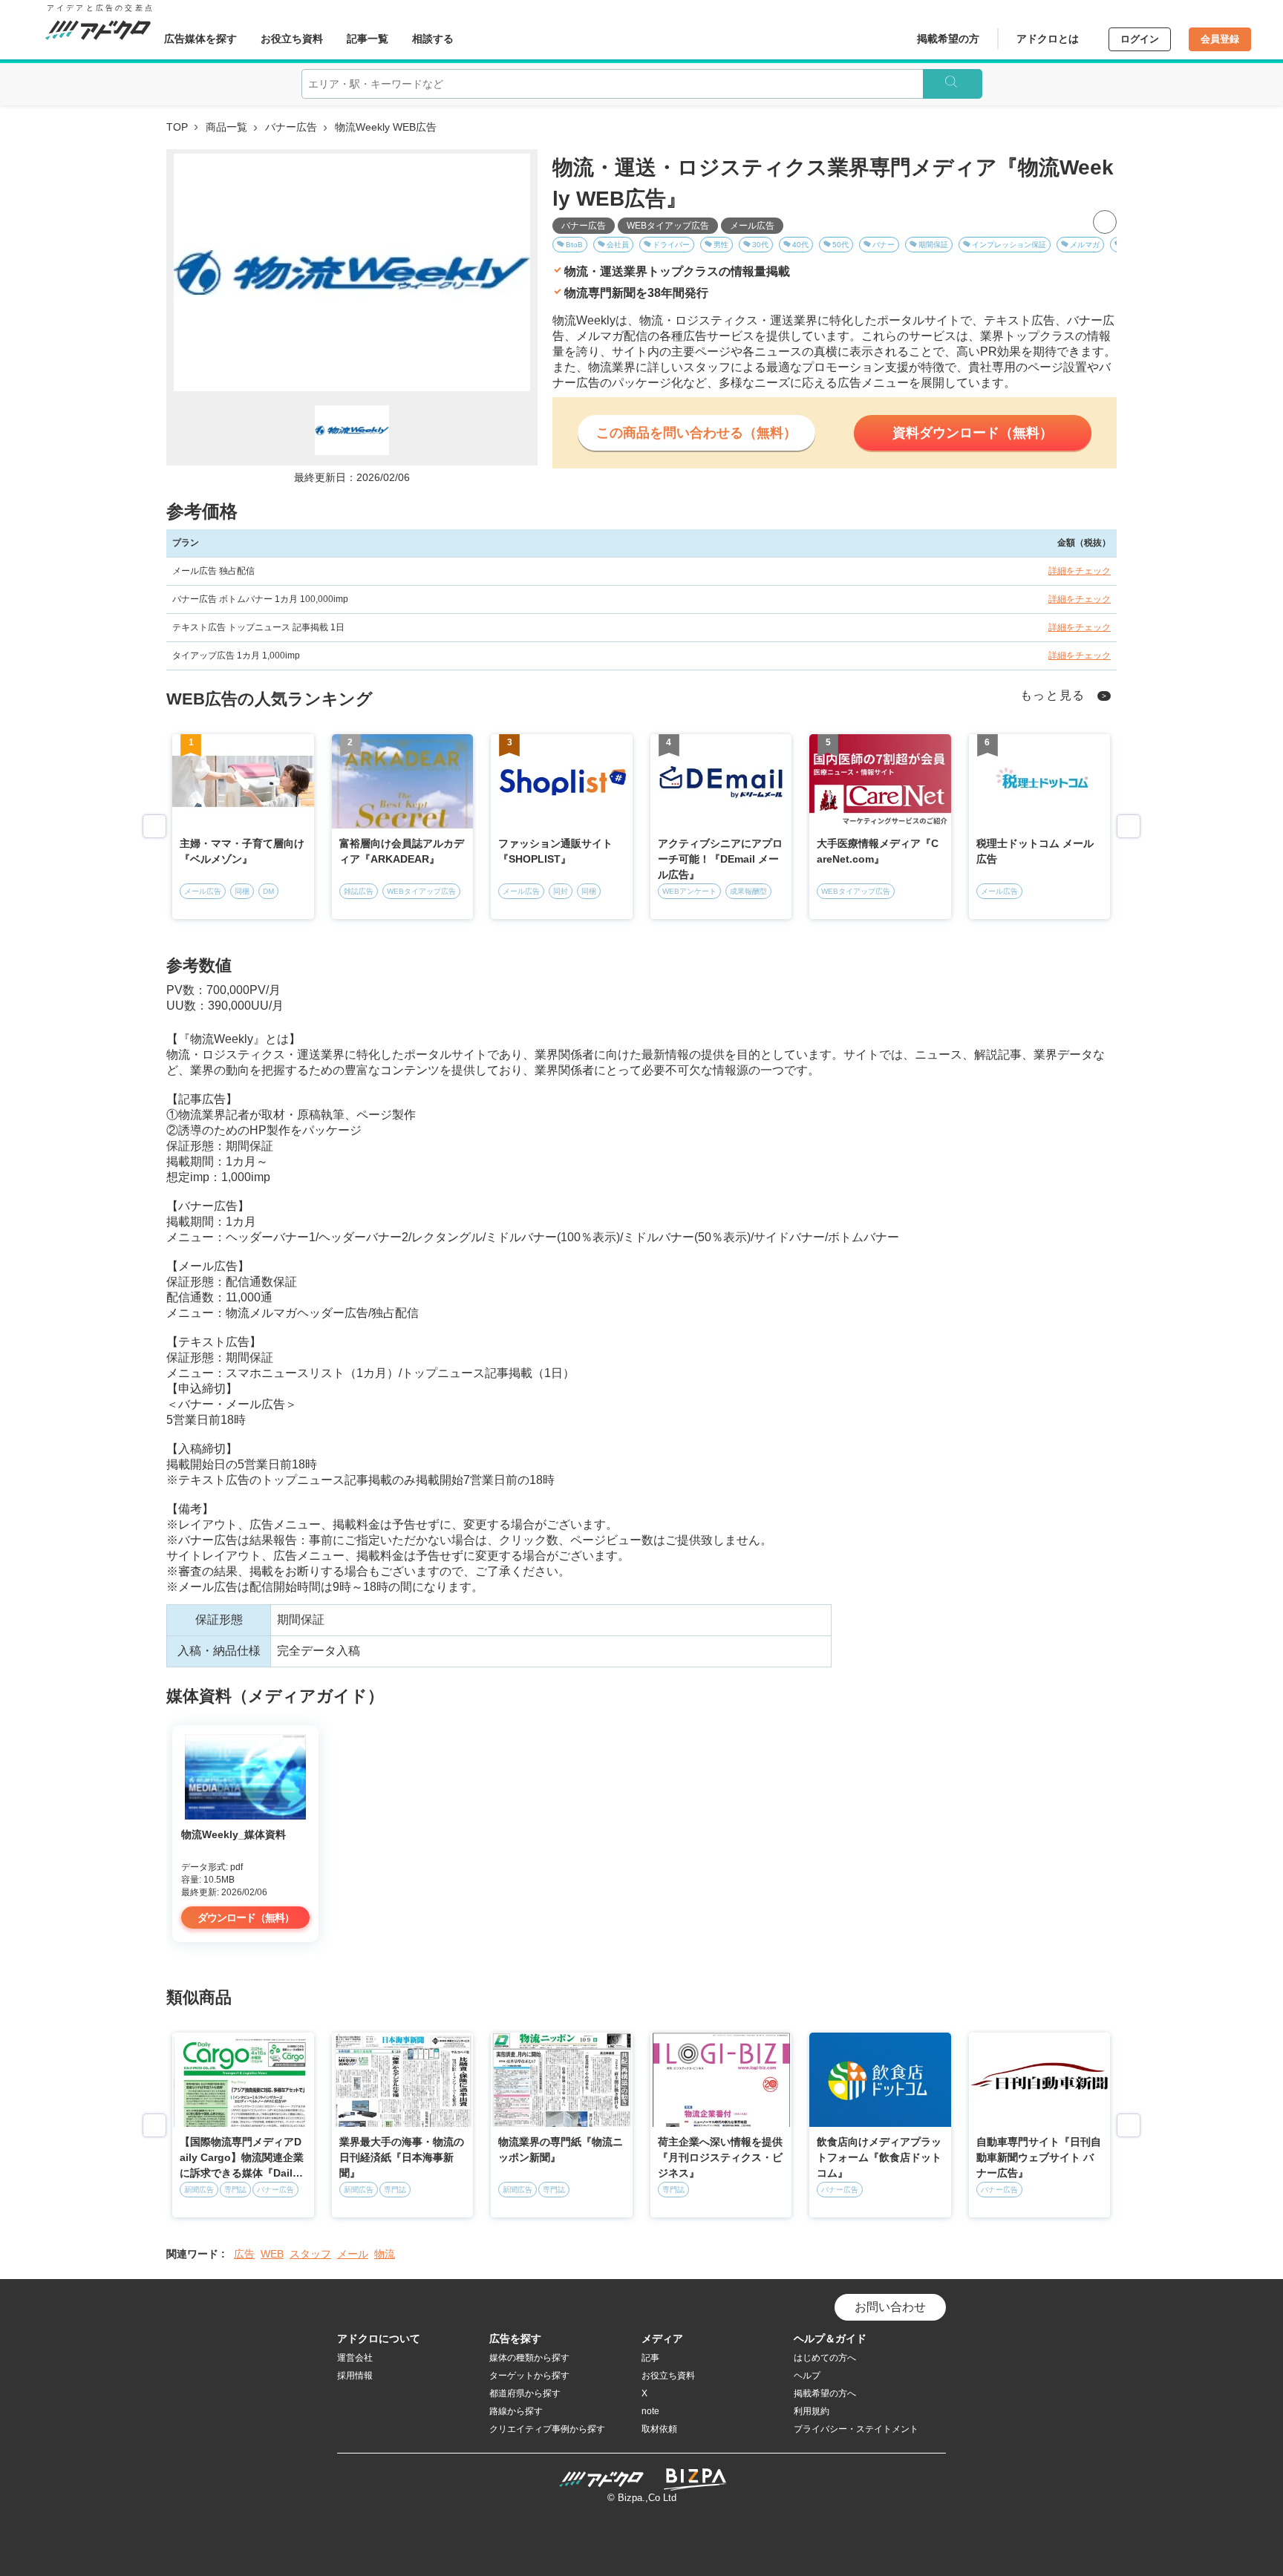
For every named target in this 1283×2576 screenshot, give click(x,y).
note (650, 2411)
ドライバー (671, 245)
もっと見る (1053, 695)
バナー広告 (291, 127)
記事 (650, 2358)
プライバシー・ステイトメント (856, 2429)
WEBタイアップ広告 (668, 226)
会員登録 (1220, 39)
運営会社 (355, 2358)
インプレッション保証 (1009, 245)
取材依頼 (659, 2429)
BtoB (574, 245)
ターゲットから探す (529, 2376)
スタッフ (310, 2254)
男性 (721, 245)
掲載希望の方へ (825, 2393)
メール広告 (752, 226)
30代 (760, 245)
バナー (884, 245)
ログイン (1140, 39)
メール (353, 2254)
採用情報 (355, 2376)
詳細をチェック (1080, 571)
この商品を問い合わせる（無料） (696, 433)
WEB (272, 2254)
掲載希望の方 (948, 39)
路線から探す (516, 2411)
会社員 (618, 245)
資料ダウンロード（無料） (973, 433)
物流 (385, 2254)
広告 (244, 2254)
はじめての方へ (825, 2358)
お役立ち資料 (292, 39)
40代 (800, 245)
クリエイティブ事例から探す (547, 2429)
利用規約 (812, 2411)
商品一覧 (226, 127)
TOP (177, 127)
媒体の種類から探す (529, 2358)
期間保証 (933, 245)
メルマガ (1085, 245)
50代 (840, 245)
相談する (433, 39)
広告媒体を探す (200, 39)
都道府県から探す (525, 2393)
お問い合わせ (890, 2307)
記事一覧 (368, 39)
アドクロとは (1048, 39)
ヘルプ (807, 2376)
